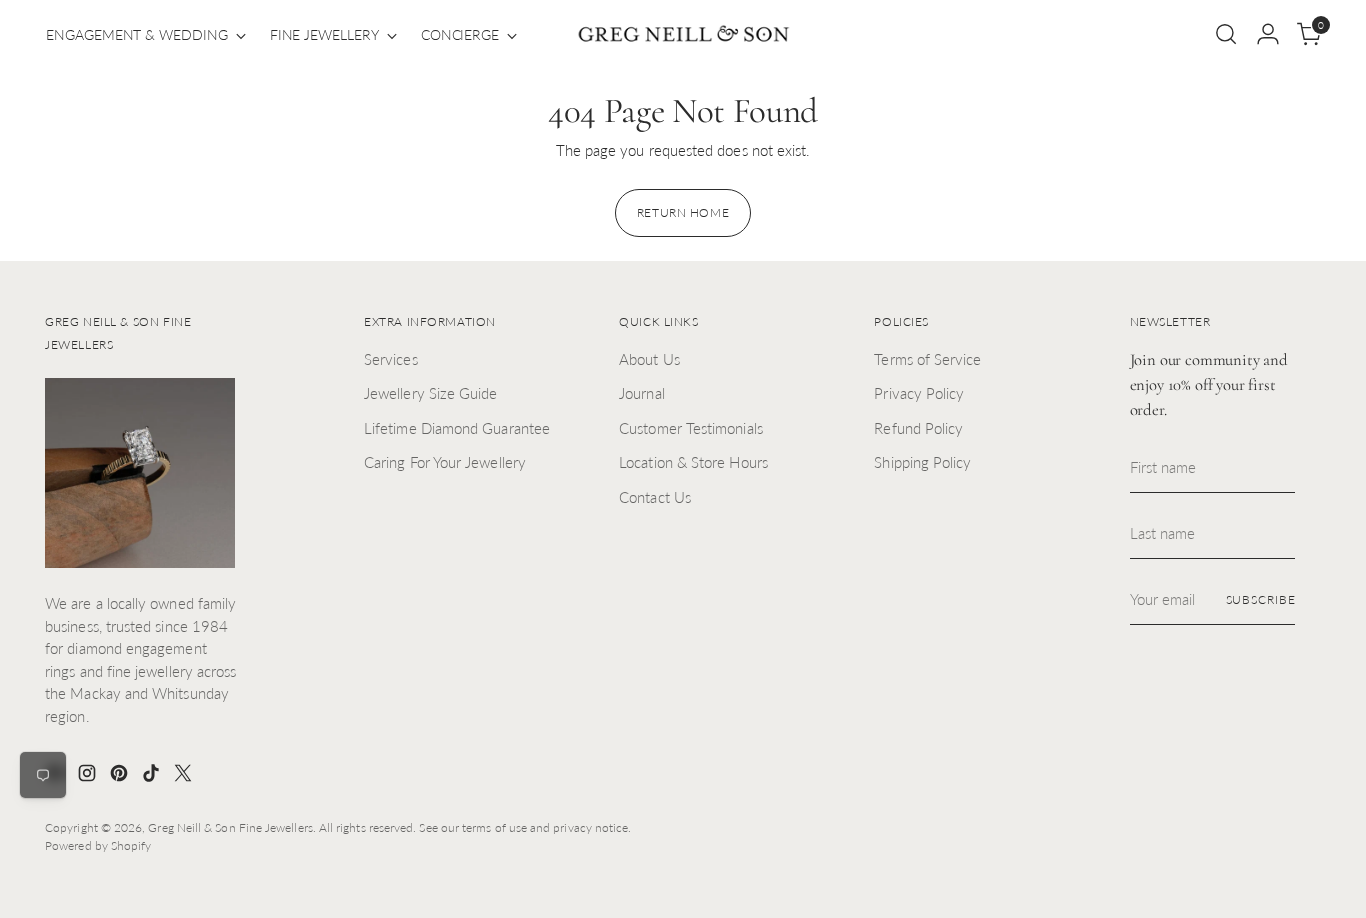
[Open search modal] (1226, 34)
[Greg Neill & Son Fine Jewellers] (683, 34)
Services (391, 359)
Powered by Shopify (98, 845)
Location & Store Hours (693, 462)
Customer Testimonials (691, 428)
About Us (649, 359)
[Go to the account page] (1268, 34)
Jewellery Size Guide (431, 393)
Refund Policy (918, 428)
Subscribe (1261, 599)
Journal (642, 393)
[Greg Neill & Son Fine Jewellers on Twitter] (185, 776)
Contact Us (655, 497)
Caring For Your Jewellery (445, 462)
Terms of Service (927, 359)
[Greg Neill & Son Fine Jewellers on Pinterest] (121, 776)
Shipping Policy (922, 462)
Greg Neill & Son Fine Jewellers (230, 827)
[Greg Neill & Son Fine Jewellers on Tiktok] (153, 776)
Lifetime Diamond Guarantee (457, 428)
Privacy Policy (919, 393)
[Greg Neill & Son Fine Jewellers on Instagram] (89, 776)
